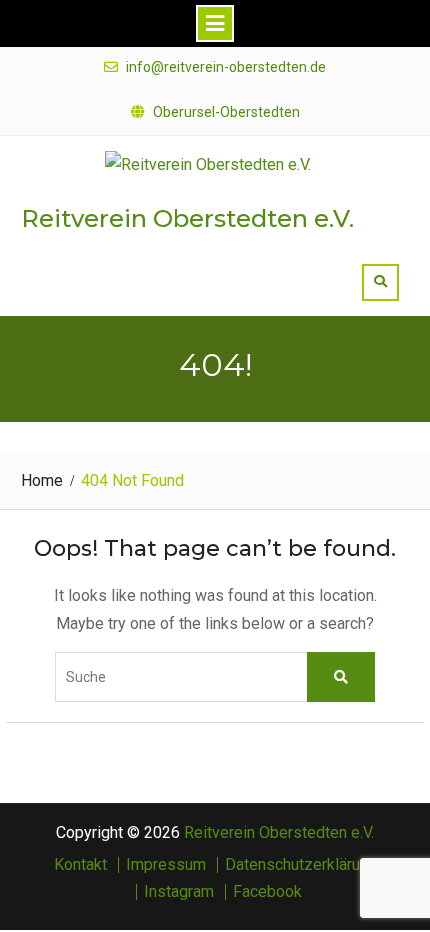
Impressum (166, 865)
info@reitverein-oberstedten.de (226, 67)
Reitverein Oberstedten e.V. (187, 218)
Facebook (267, 892)
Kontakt (80, 865)
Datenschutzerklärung (301, 865)
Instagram (179, 892)
